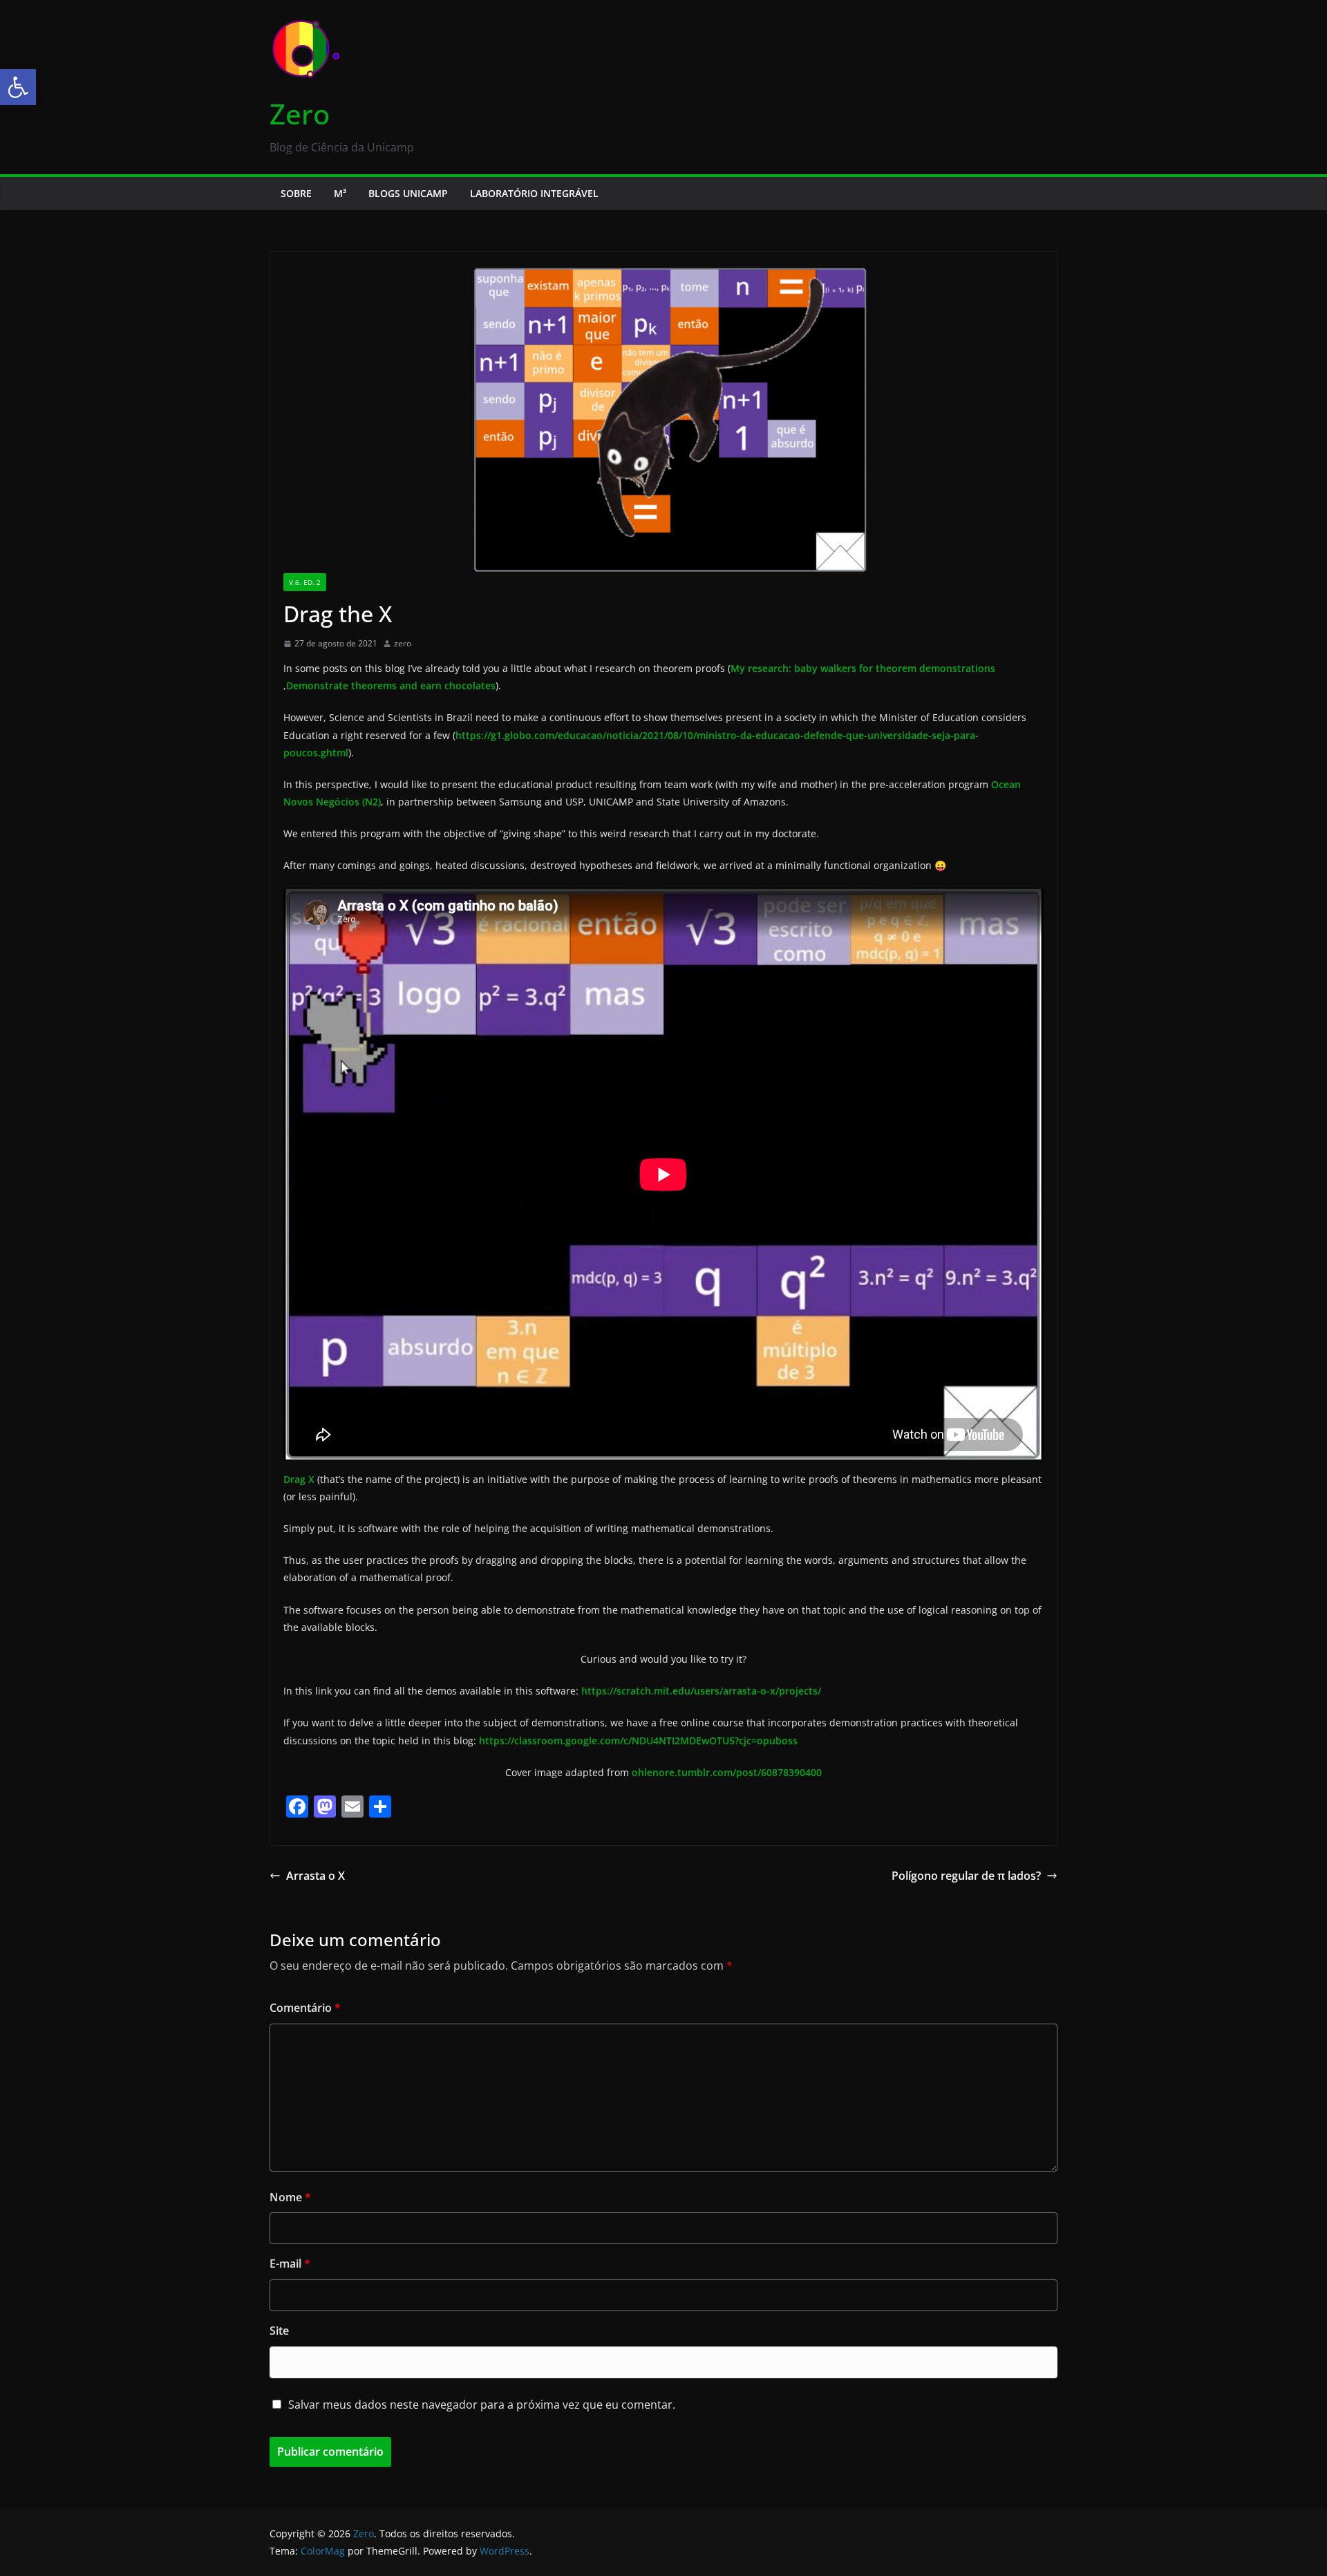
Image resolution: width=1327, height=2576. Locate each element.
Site (279, 2331)
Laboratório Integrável (534, 193)
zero (403, 643)
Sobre (296, 193)
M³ (340, 193)
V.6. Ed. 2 (305, 582)
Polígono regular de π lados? (966, 1876)
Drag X (299, 1479)
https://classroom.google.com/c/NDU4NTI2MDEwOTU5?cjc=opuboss (638, 1740)
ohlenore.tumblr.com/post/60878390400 (727, 1772)
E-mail (290, 2264)
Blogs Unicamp (408, 193)
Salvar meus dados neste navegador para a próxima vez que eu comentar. (482, 2405)
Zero (300, 114)
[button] (18, 87)
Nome (290, 2197)
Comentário (305, 2008)
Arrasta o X (316, 1876)
